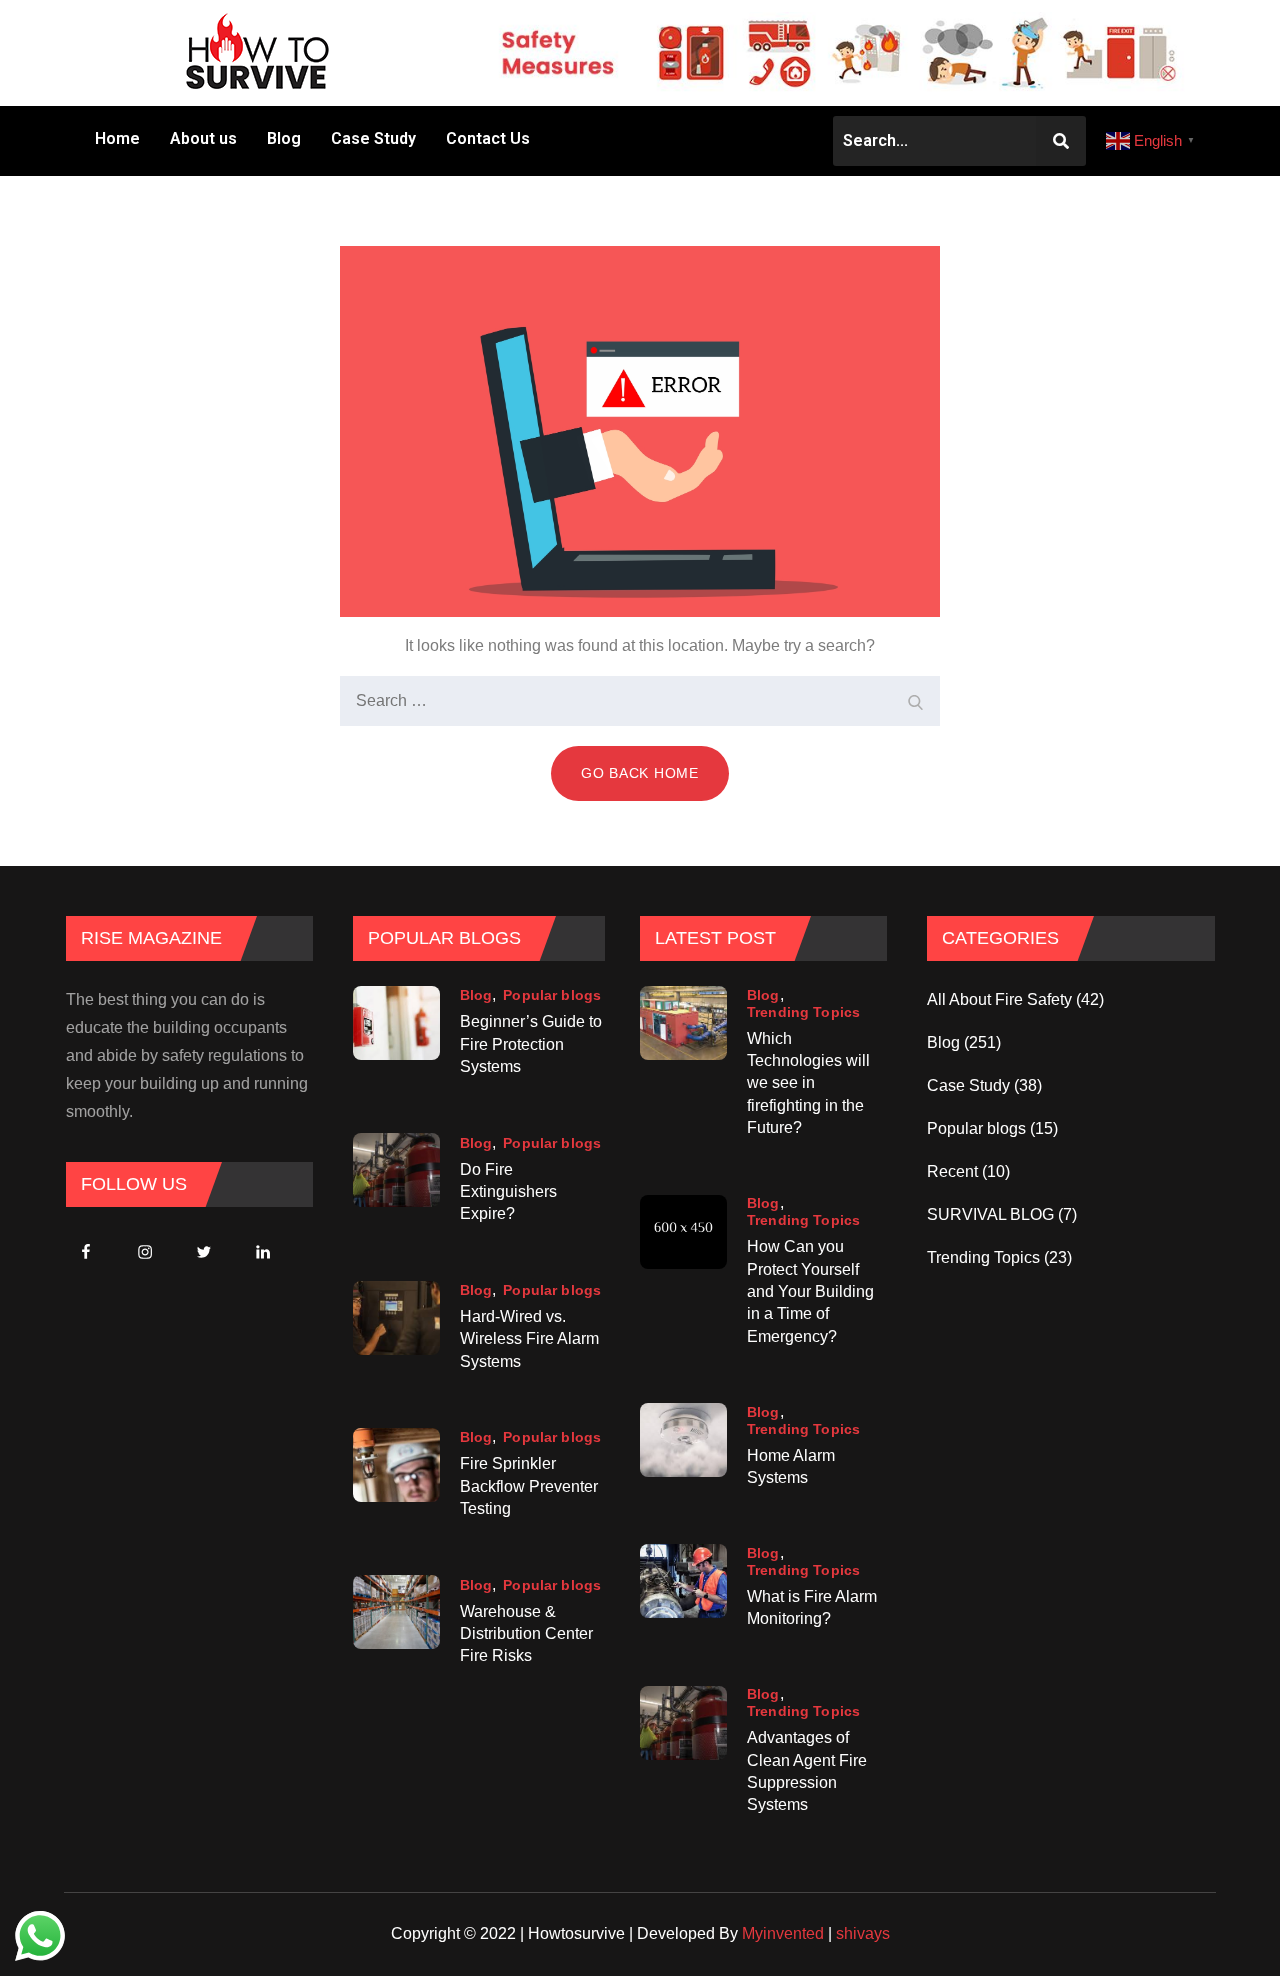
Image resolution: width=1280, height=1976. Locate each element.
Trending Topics (803, 1012)
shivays (863, 1933)
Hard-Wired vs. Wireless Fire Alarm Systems (529, 1339)
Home (117, 138)
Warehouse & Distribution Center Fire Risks (526, 1634)
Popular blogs (552, 995)
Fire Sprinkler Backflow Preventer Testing (529, 1486)
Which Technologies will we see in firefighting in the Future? (808, 1083)
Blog (284, 138)
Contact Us (488, 138)
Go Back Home (639, 773)
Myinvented (783, 1933)
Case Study (373, 138)
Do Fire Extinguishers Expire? (508, 1192)
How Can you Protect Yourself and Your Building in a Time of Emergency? (810, 1291)
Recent (952, 1171)
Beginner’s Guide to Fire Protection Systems (531, 1044)
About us (203, 138)
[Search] (915, 701)
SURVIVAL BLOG (990, 1214)
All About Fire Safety (999, 999)
